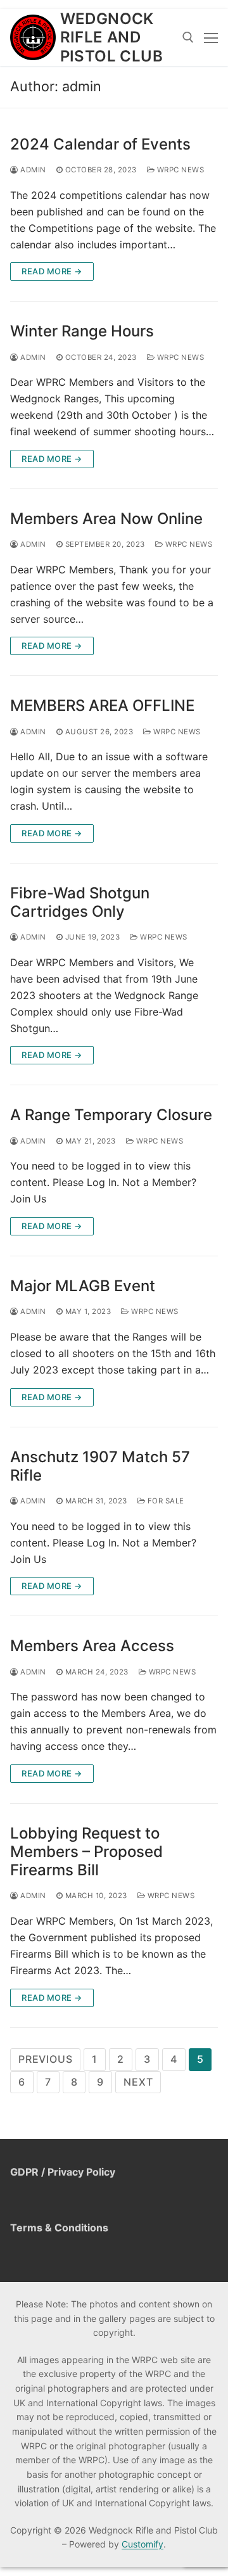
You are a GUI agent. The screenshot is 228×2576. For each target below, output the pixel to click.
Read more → (52, 271)
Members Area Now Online (106, 519)
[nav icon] (211, 37)
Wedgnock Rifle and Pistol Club (111, 37)
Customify (142, 2544)
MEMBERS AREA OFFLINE (102, 705)
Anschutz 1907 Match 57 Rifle (100, 1466)
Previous (45, 2059)
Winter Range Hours (82, 331)
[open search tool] (188, 37)
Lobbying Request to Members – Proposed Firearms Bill (86, 1852)
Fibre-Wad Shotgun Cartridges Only (80, 902)
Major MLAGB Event (83, 1286)
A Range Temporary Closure (111, 1115)
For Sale (165, 1501)
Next (138, 2082)
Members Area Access (92, 1646)
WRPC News (179, 170)
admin (32, 170)
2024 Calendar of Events (100, 144)
